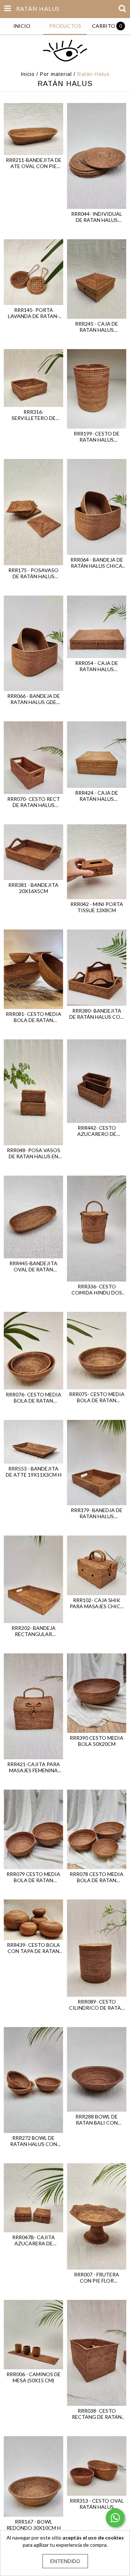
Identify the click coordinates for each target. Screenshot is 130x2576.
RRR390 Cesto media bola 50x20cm (97, 1741)
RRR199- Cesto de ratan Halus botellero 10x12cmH (97, 437)
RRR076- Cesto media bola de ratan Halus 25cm (34, 1398)
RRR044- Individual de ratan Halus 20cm (97, 217)
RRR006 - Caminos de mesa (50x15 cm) (34, 2377)
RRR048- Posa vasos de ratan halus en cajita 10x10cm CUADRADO (34, 1153)
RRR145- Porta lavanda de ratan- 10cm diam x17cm (33, 313)
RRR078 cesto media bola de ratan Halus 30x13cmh (97, 1877)
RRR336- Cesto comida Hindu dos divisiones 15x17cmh (97, 1289)
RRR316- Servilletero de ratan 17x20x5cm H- (34, 415)
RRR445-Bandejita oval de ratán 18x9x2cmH (33, 1266)
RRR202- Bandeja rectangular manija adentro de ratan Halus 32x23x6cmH (34, 1631)
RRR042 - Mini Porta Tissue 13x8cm (97, 907)
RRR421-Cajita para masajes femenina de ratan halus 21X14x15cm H (34, 1767)
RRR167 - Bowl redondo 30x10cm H (34, 2525)
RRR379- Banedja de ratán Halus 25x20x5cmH (97, 1513)
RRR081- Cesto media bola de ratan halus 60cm (34, 1017)
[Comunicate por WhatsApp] (115, 2518)
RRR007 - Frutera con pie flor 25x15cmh (97, 2277)
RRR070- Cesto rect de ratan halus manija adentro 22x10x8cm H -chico (34, 802)
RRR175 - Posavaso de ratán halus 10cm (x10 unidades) (34, 573)
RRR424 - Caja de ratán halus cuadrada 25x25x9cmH (97, 796)
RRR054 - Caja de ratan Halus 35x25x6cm (97, 666)
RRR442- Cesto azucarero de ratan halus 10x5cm (97, 1131)
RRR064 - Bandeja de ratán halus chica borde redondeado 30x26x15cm (97, 563)
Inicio (28, 74)
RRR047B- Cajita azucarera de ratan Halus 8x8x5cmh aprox (34, 2240)
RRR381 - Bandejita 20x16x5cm (33, 888)
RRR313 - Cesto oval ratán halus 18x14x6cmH (97, 2504)
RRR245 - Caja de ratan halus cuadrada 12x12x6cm (97, 327)
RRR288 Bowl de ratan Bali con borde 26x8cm (97, 2120)
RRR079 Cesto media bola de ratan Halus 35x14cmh (33, 1877)
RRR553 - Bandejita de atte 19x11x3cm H (34, 1472)
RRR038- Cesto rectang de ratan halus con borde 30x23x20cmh (97, 2414)
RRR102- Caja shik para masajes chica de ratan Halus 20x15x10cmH (97, 1603)
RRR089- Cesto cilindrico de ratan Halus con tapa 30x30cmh (97, 2005)
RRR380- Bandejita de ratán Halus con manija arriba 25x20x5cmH (97, 1014)
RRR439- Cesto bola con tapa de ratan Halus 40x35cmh (33, 1948)
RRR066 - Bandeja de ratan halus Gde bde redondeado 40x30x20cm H (34, 699)
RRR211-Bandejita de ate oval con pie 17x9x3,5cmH (34, 163)
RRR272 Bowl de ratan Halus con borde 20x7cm (34, 2141)
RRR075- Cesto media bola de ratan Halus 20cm (97, 1397)
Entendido (65, 2561)
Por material (56, 74)
